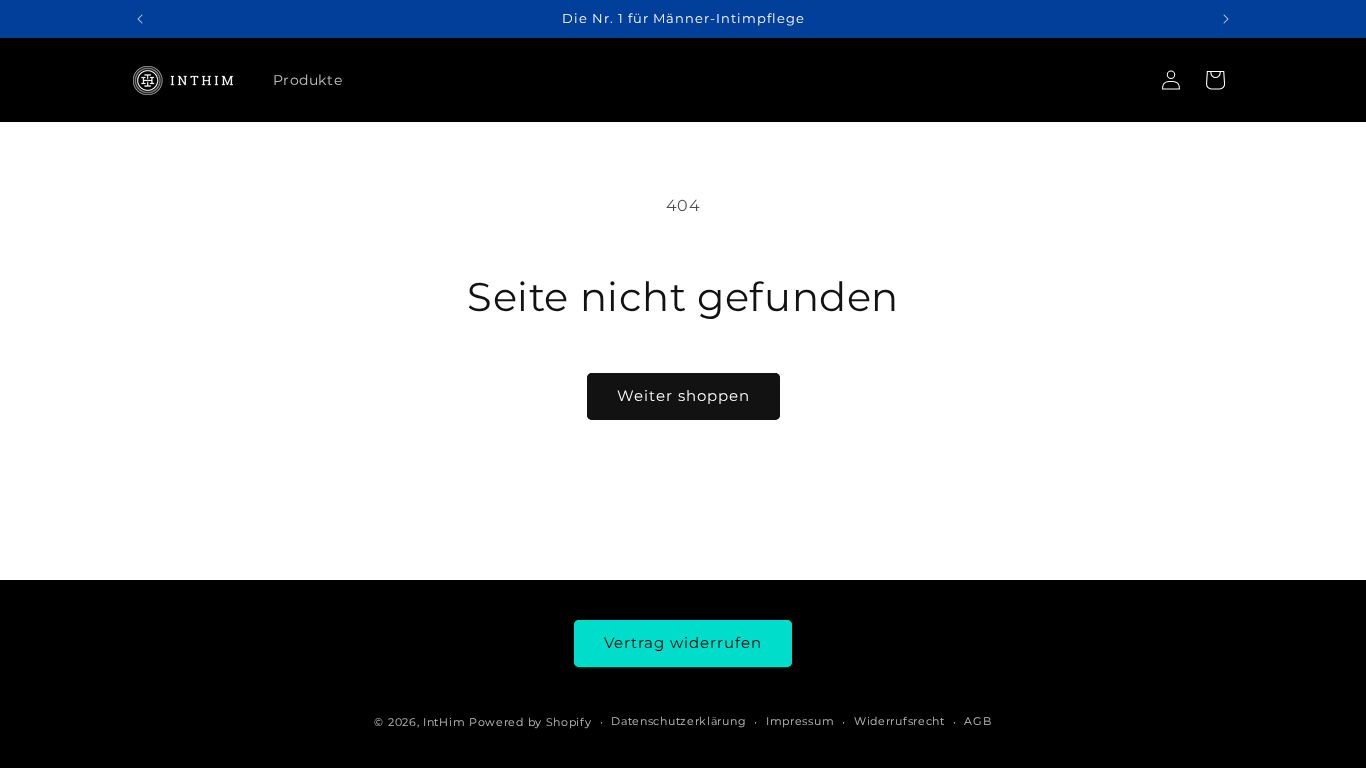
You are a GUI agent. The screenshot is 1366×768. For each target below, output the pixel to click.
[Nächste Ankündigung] (1226, 19)
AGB (977, 721)
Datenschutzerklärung (678, 721)
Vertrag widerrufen (683, 642)
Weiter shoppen (683, 395)
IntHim (444, 722)
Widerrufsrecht (899, 721)
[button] (1215, 80)
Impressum (800, 721)
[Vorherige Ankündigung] (140, 19)
